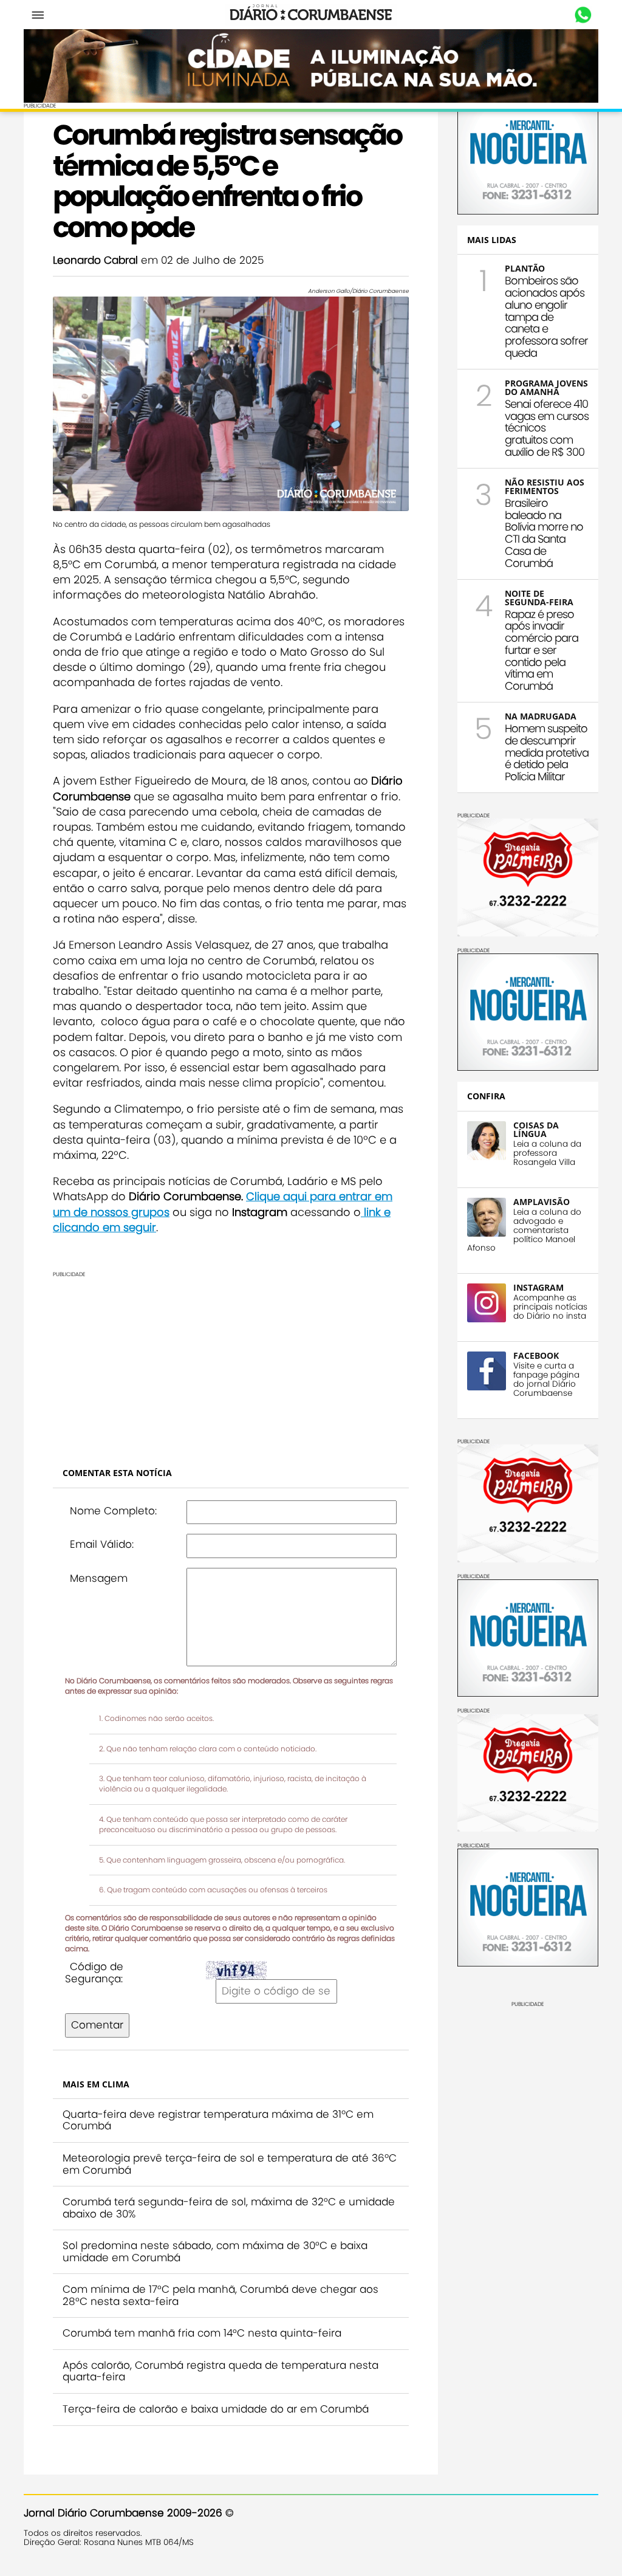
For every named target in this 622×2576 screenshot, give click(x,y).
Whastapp (583, 15)
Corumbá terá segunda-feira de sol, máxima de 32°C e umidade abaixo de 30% (229, 2208)
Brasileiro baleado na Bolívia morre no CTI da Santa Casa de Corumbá (544, 533)
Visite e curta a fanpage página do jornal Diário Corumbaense (546, 1379)
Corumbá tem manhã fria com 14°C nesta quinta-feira (202, 2333)
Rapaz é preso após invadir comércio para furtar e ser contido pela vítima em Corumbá (542, 650)
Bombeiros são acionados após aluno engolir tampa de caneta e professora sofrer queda (546, 317)
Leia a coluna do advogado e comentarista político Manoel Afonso (524, 1230)
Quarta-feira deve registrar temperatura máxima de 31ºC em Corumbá (218, 2120)
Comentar (97, 2025)
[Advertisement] (231, 1362)
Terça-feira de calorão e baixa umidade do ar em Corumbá (216, 2409)
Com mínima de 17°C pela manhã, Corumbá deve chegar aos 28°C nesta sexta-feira (220, 2295)
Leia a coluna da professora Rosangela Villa (547, 1153)
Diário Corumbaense (311, 15)
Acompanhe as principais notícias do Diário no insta (550, 1307)
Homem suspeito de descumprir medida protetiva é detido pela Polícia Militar (547, 752)
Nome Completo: (113, 1511)
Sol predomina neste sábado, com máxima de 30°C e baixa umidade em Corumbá (215, 2251)
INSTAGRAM (538, 1287)
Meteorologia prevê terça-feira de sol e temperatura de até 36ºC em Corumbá (230, 2164)
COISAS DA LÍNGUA (536, 1129)
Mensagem (99, 1578)
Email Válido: (102, 1544)
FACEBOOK (536, 1355)
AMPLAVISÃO (542, 1202)
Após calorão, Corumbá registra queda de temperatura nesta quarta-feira (220, 2371)
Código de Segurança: (94, 1973)
